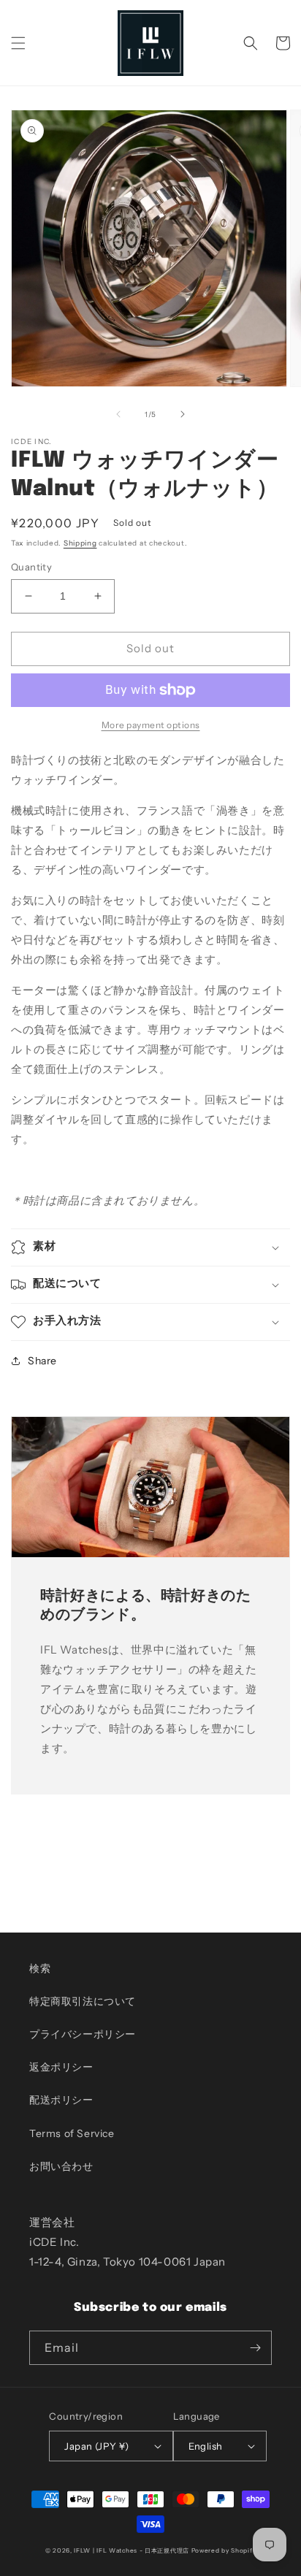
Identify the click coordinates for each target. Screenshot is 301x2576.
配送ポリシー (61, 2100)
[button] (18, 43)
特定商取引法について (83, 2001)
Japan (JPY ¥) (96, 2446)
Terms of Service (72, 2133)
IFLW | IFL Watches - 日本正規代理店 (132, 2550)
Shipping (80, 543)
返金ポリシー (61, 2067)
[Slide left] (118, 414)
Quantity (31, 567)
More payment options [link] (151, 725)
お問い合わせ (61, 2166)
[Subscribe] (255, 2348)
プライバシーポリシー (83, 2034)
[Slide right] (183, 414)
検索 (40, 1968)
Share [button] (42, 1361)
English (206, 2446)
